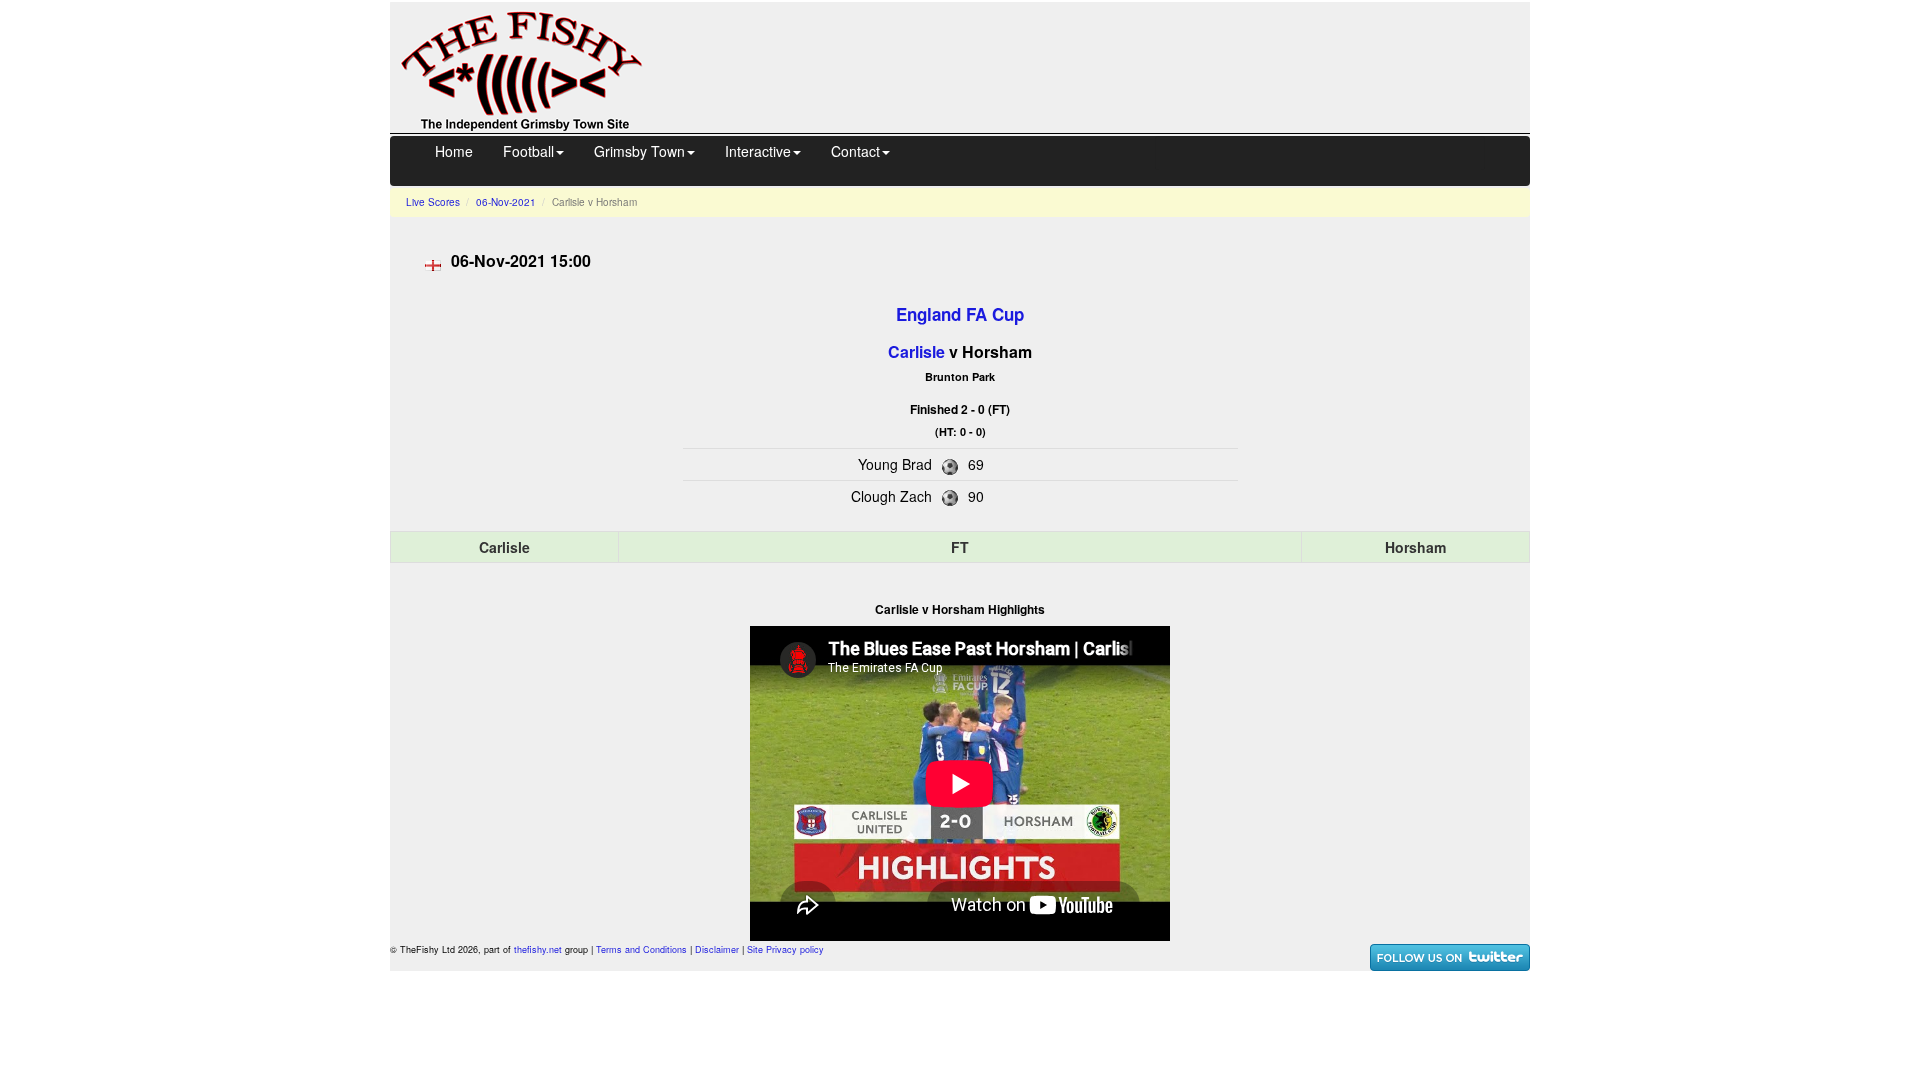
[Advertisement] (1104, 65)
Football (528, 151)
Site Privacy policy (785, 949)
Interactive (758, 151)
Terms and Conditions (641, 949)
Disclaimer (717, 949)
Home (454, 151)
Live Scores (433, 202)
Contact (855, 151)
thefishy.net (538, 949)
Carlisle (916, 351)
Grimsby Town (639, 151)
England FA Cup (960, 314)
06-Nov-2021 (506, 202)
